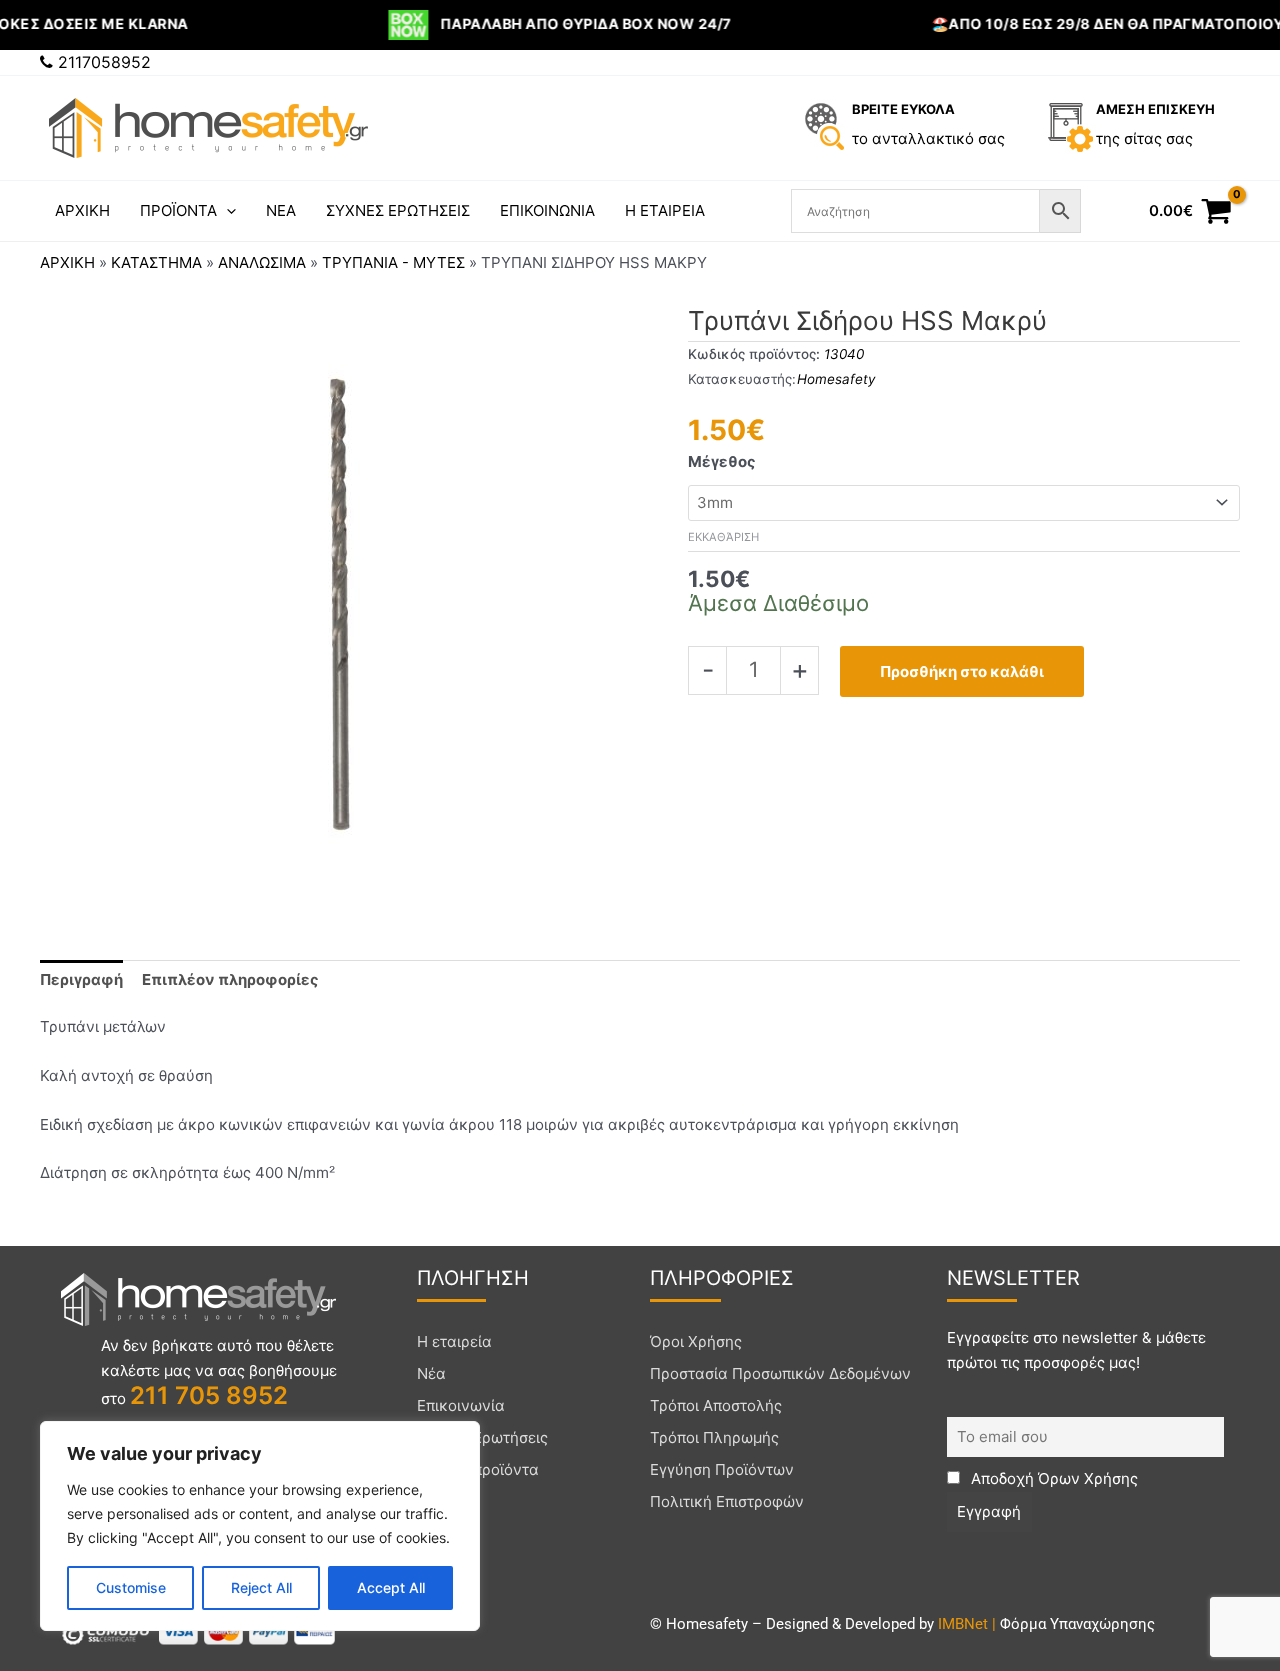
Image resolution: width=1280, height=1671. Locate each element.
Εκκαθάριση (723, 537)
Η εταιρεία (454, 1341)
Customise (131, 1587)
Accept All (391, 1587)
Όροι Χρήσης (696, 1341)
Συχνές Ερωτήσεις (482, 1437)
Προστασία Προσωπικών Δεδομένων (780, 1373)
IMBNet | (969, 1624)
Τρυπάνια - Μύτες (393, 262)
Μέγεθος (722, 461)
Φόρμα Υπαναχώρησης (1077, 1624)
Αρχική (67, 262)
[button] (226, 211)
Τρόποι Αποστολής (716, 1405)
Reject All (261, 1587)
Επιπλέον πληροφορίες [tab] (230, 979)
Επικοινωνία (461, 1405)
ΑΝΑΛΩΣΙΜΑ (262, 262)
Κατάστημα (156, 262)
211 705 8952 (209, 1395)
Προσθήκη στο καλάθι (962, 671)
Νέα (431, 1373)
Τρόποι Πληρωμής (714, 1437)
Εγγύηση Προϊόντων (722, 1469)
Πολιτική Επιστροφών (727, 1501)
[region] (260, 1526)
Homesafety (836, 379)
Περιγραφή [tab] (81, 979)
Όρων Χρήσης (1088, 1478)
